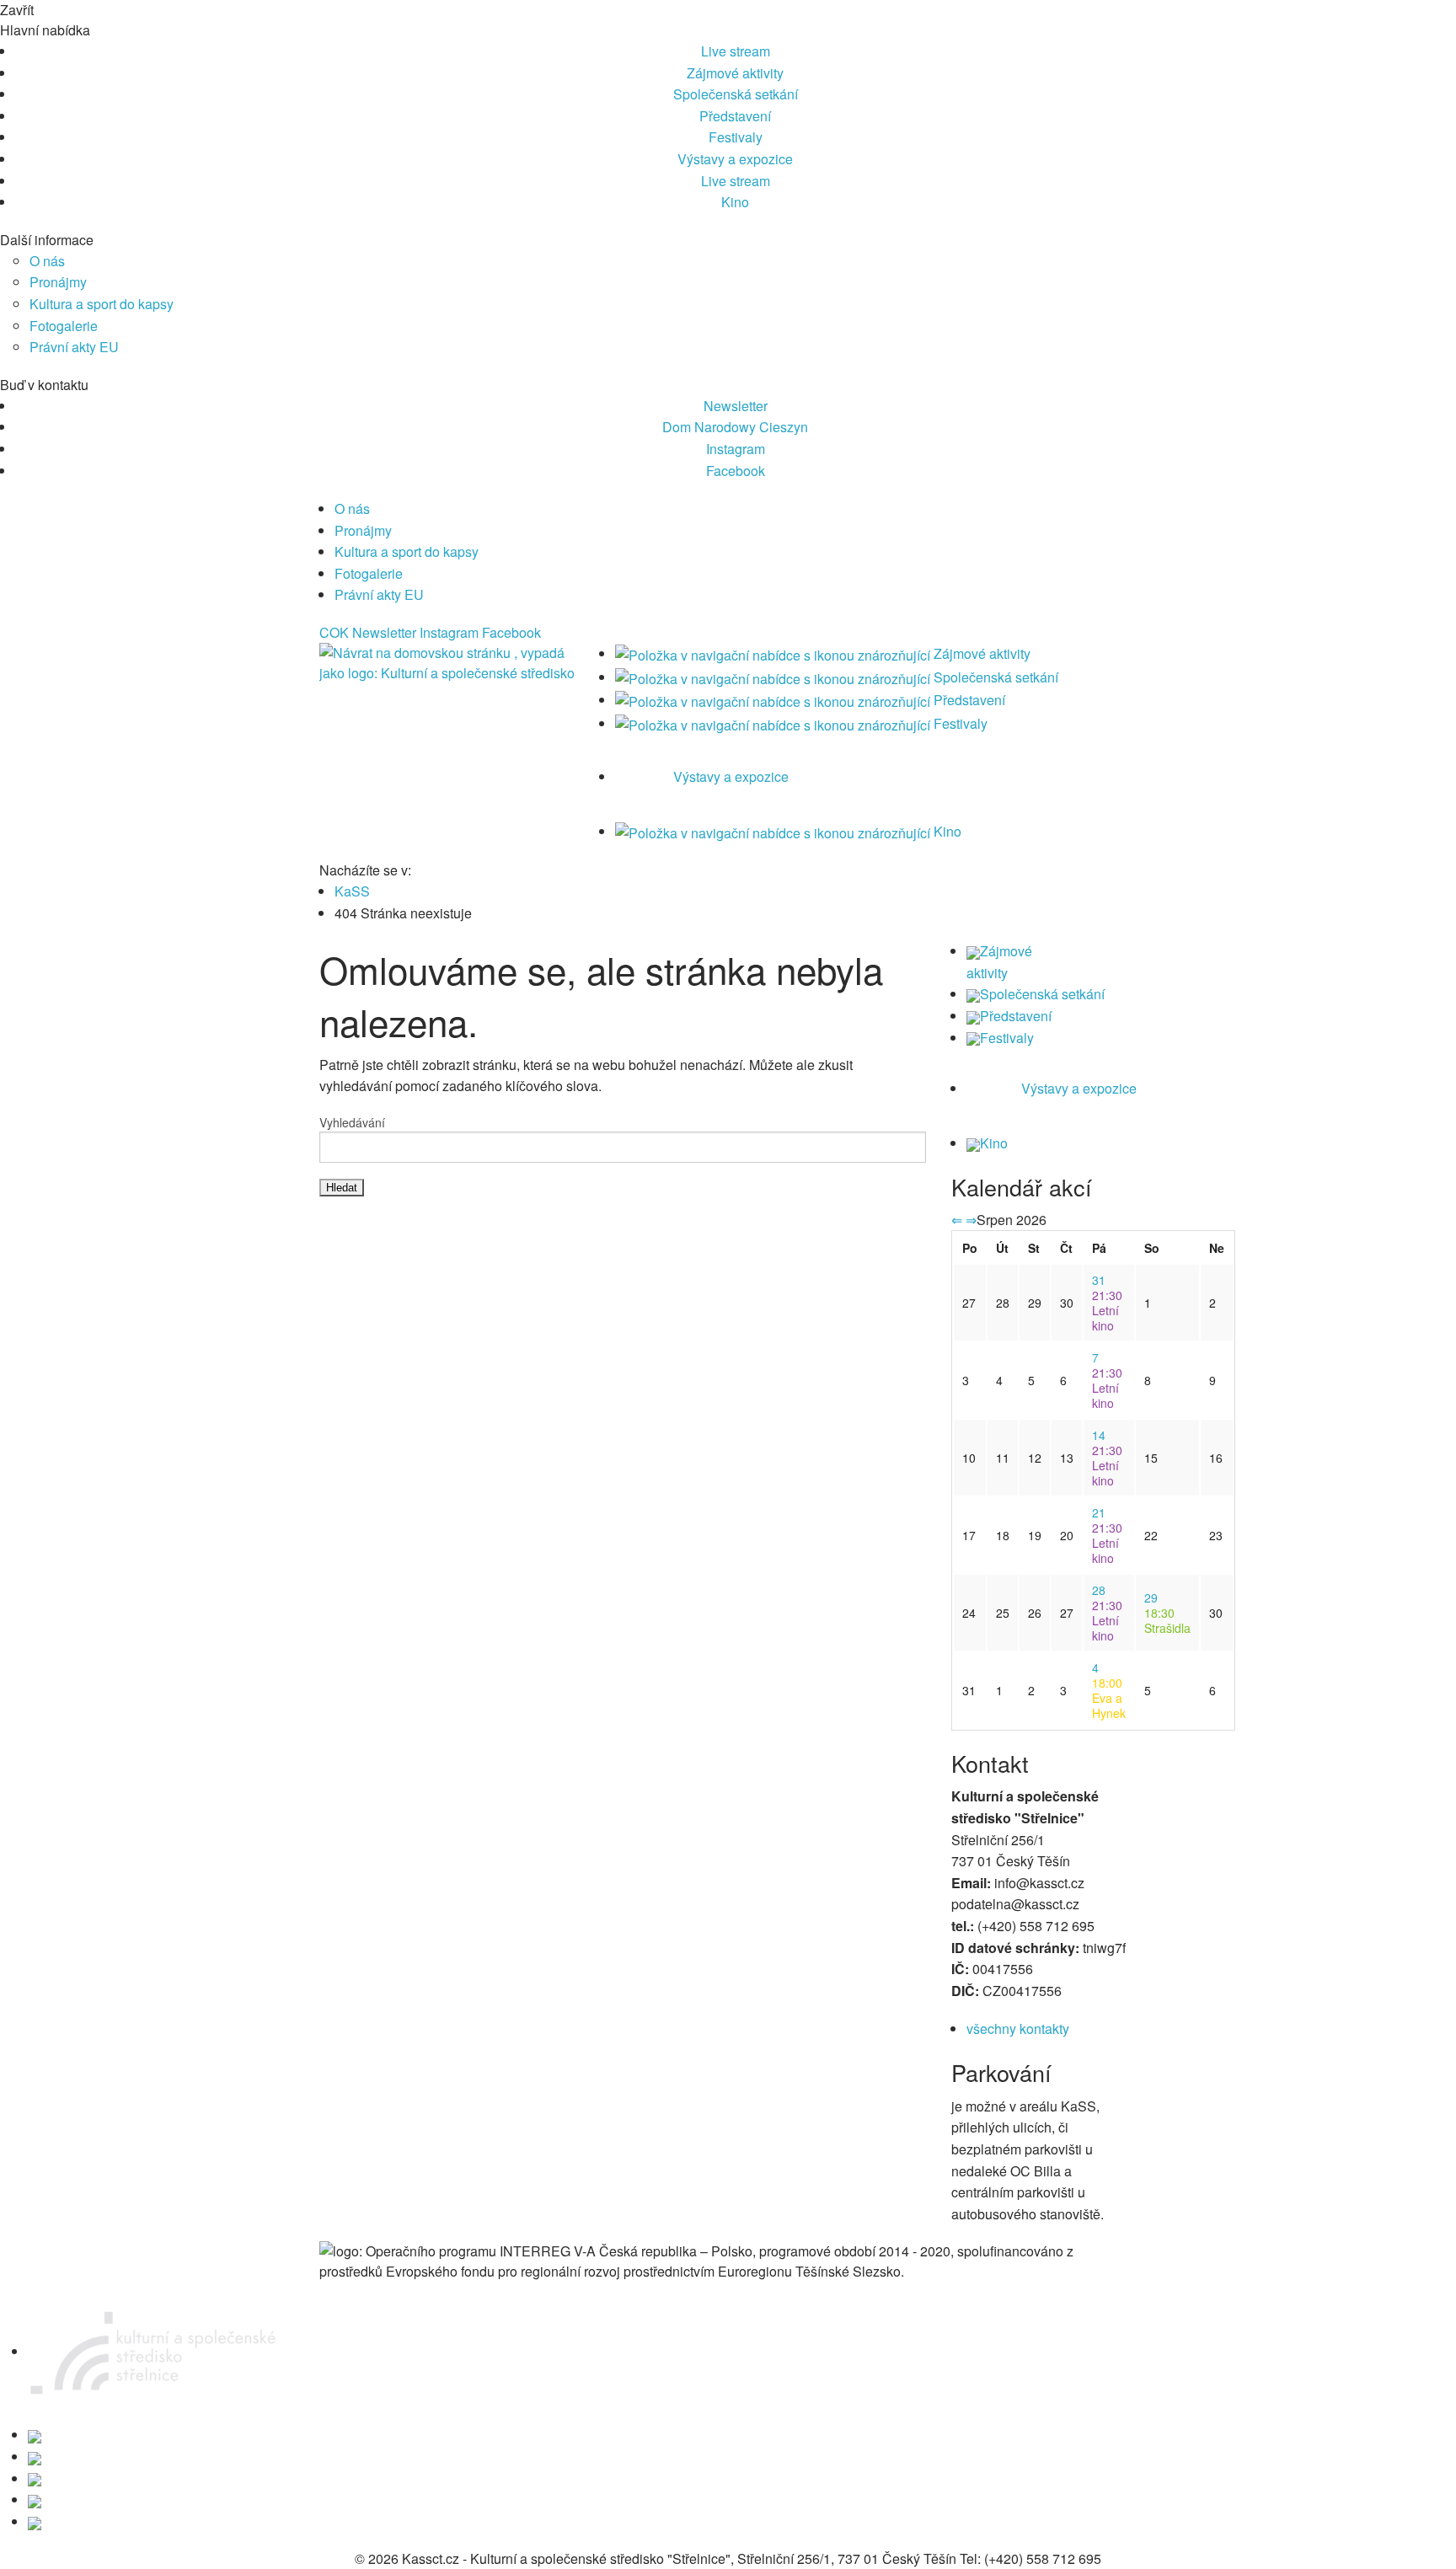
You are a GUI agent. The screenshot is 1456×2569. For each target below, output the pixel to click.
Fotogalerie (64, 326)
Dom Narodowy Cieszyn (735, 427)
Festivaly (736, 137)
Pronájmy (58, 282)
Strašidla (1167, 1620)
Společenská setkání (736, 94)
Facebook (736, 471)
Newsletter (736, 406)
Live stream (736, 51)
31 (1099, 1280)
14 (1099, 1435)
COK (334, 632)
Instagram (736, 449)
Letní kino (1107, 1310)
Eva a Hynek (1109, 1698)
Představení (735, 116)
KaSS (352, 891)
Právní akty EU (74, 347)
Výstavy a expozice (735, 159)
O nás (47, 261)
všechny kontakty (1018, 2028)
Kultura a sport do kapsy (102, 304)
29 (1151, 1598)
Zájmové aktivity (735, 73)
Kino (735, 202)
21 (1099, 1512)
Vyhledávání (352, 1122)
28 (1099, 1590)
